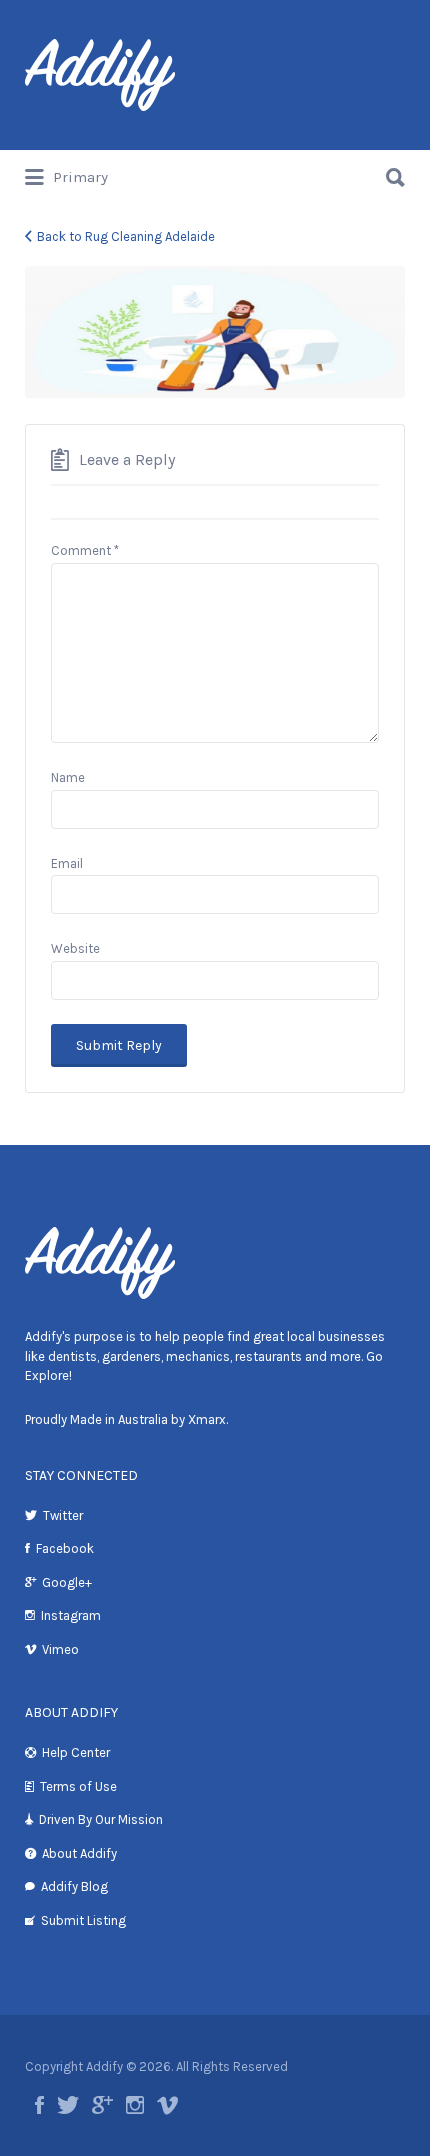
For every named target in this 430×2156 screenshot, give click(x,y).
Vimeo (60, 1649)
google (102, 2105)
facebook (39, 2105)
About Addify (79, 1853)
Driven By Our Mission (101, 1819)
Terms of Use (78, 1786)
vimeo (167, 2105)
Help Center (76, 1752)
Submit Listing (83, 1920)
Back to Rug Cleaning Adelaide (126, 236)
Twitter (63, 1515)
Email (67, 863)
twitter (68, 2105)
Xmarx (207, 1419)
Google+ (67, 1582)
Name (68, 777)
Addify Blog (74, 1886)
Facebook (65, 1548)
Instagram (71, 1615)
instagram (135, 2105)
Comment (85, 550)
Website (75, 948)
